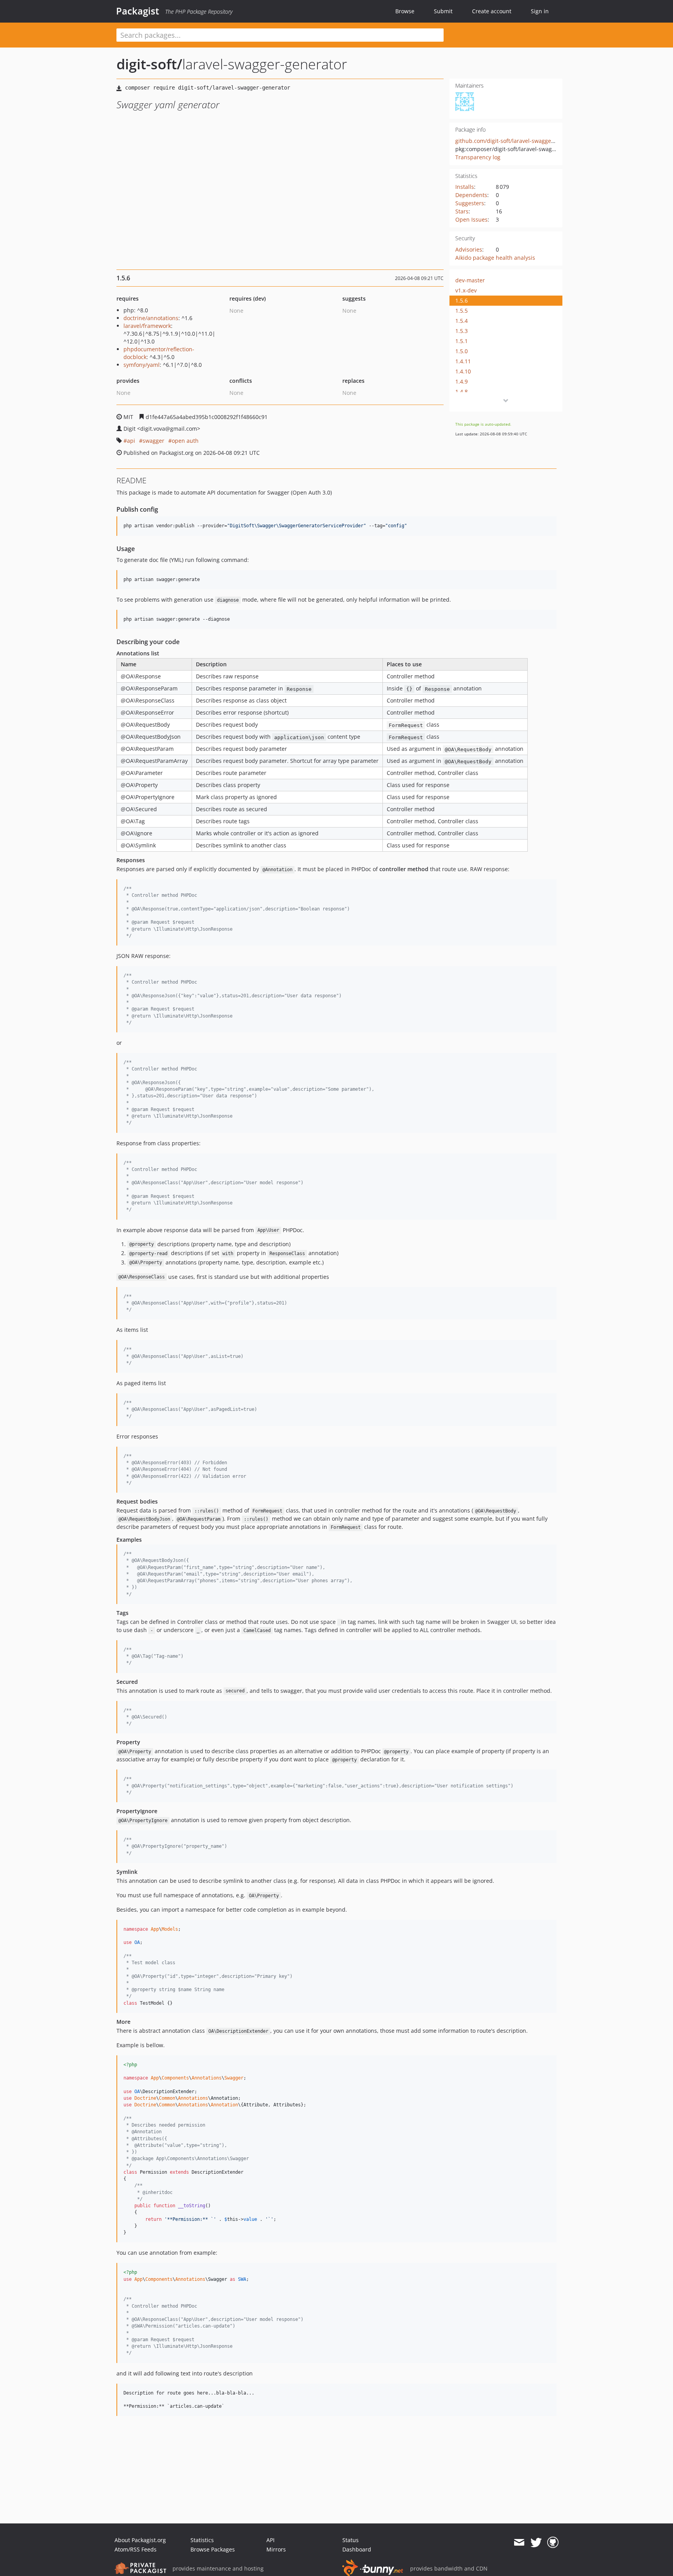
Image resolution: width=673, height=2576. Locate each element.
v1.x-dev (466, 290)
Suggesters (470, 203)
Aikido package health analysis (495, 258)
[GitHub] (553, 2543)
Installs (465, 187)
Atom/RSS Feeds (136, 2549)
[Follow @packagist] (536, 2543)
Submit (443, 11)
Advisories (469, 249)
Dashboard (357, 2549)
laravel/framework (147, 326)
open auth (185, 441)
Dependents (471, 195)
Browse (405, 11)
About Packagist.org (140, 2540)
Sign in (540, 11)
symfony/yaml (142, 365)
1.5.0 (462, 351)
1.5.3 (462, 331)
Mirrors (276, 2549)
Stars (462, 211)
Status (351, 2540)
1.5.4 (462, 321)
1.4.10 (463, 371)
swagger (153, 441)
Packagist (138, 11)
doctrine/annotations (151, 318)
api (131, 441)
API (270, 2540)
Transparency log (478, 157)
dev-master (470, 280)
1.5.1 (462, 341)
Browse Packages (213, 2549)
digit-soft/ (149, 64)
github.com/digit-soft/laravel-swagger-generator (518, 141)
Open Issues (471, 219)
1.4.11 (463, 361)
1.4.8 (462, 392)
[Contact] (519, 2543)
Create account (492, 11)
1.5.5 (462, 311)
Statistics (202, 2540)
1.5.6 (462, 300)
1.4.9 (462, 381)
